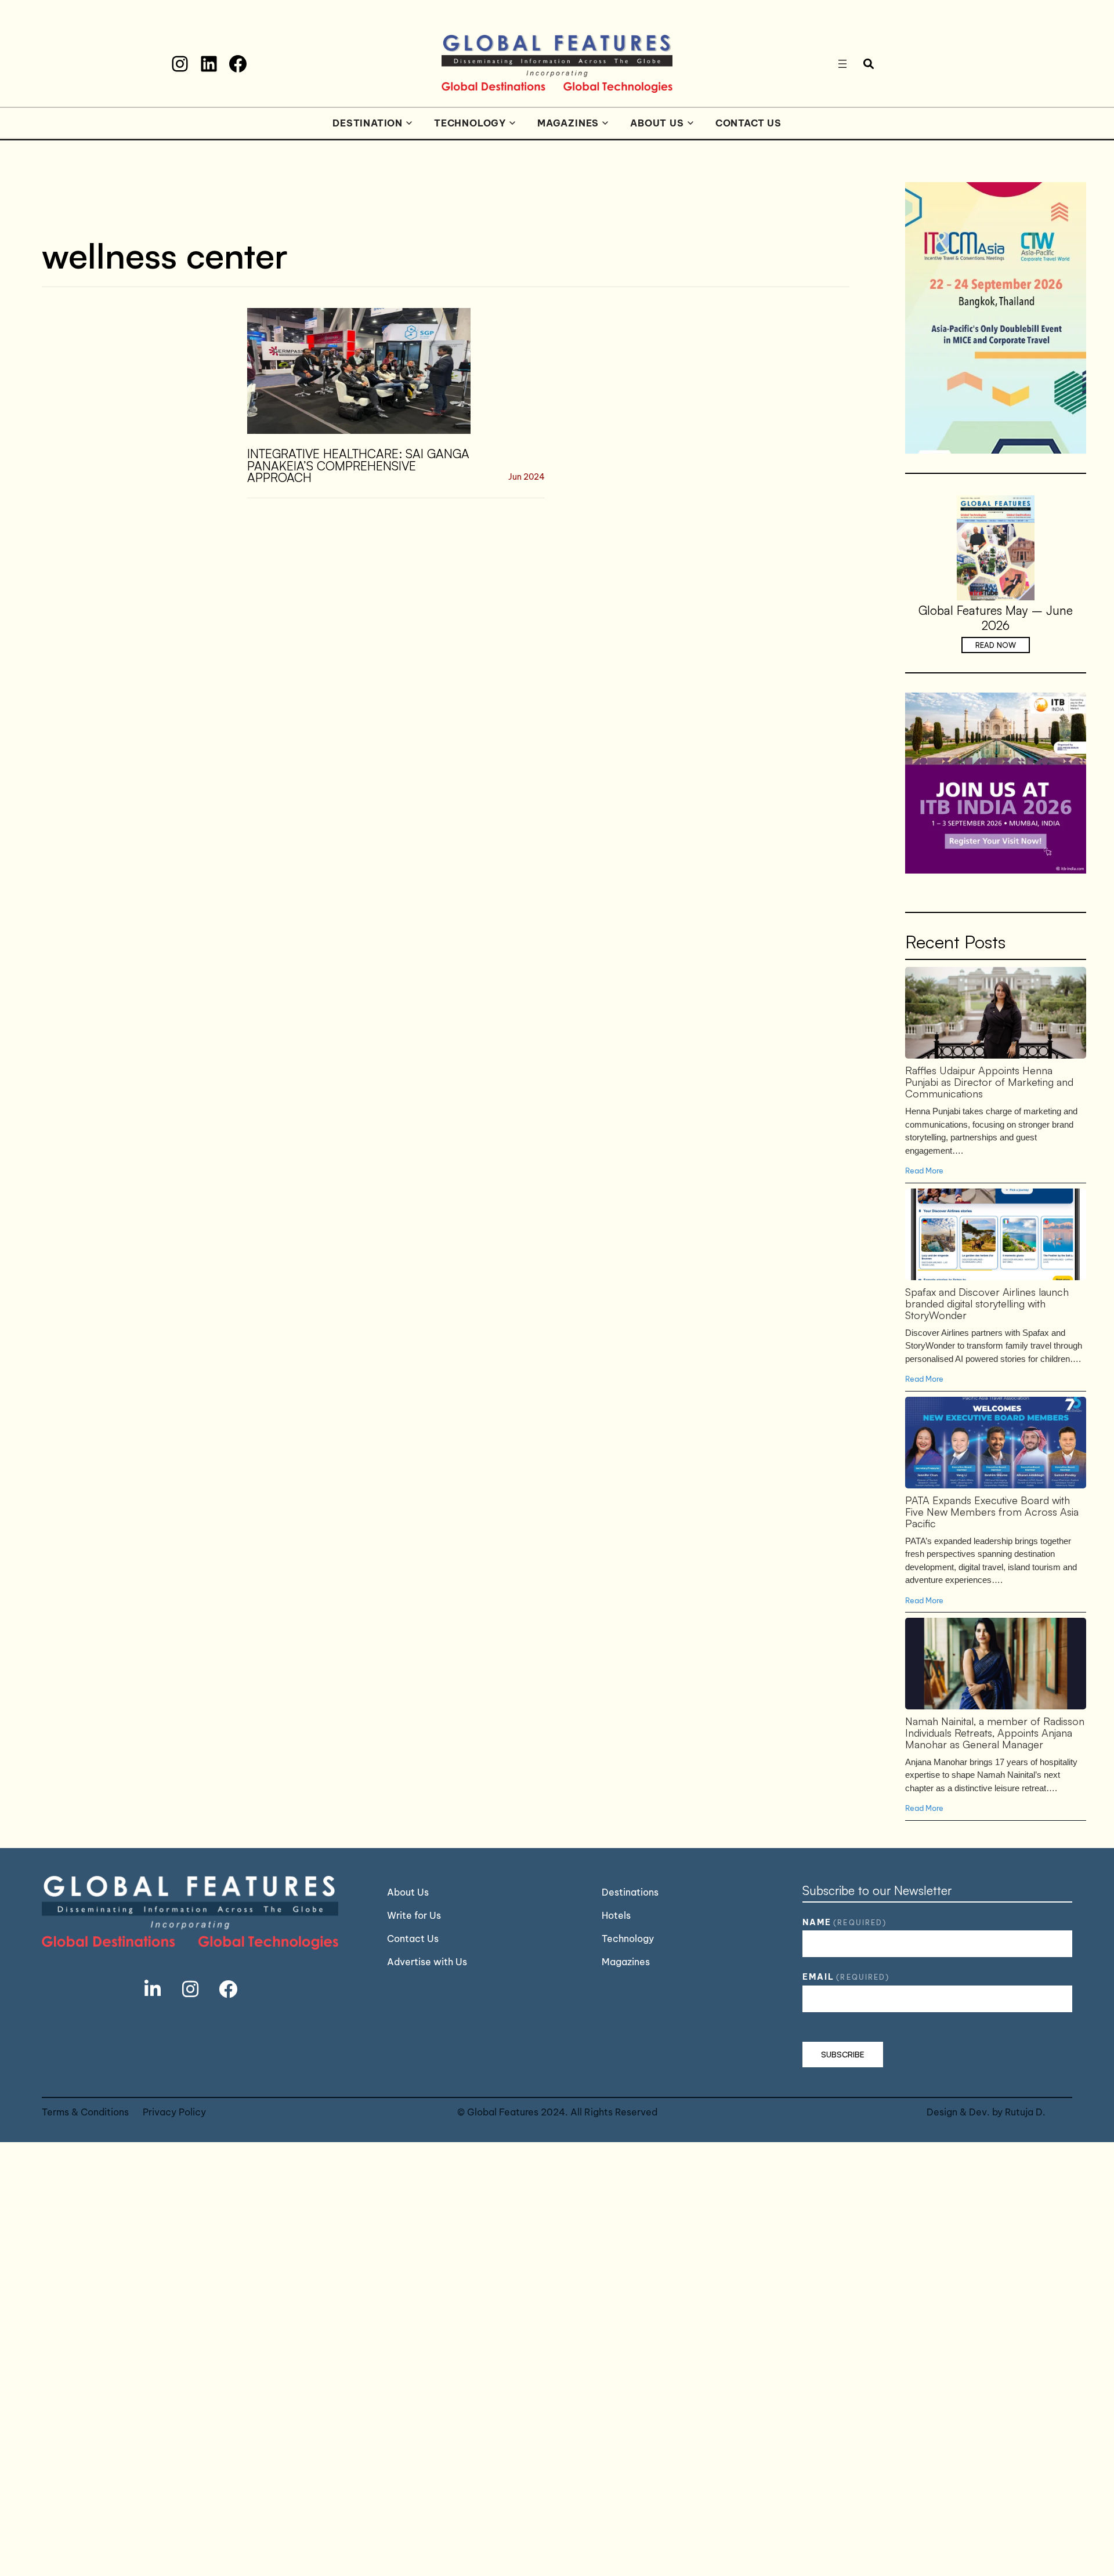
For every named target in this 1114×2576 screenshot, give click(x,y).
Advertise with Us (427, 1962)
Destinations (630, 1892)
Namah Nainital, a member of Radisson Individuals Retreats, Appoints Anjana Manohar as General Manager (995, 1663)
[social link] (153, 1989)
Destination (368, 123)
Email (846, 1977)
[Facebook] (238, 64)
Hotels (616, 1915)
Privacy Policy (174, 2112)
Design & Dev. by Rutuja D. (986, 2112)
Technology (470, 123)
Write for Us (414, 1915)
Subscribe (843, 2054)
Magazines (568, 123)
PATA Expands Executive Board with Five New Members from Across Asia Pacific (995, 1442)
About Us (657, 123)
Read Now (996, 645)
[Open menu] (842, 64)
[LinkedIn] (209, 64)
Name (844, 1922)
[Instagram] (180, 64)
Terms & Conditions (85, 2112)
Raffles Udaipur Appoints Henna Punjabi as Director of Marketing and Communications (995, 1012)
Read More (924, 1171)
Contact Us (748, 123)
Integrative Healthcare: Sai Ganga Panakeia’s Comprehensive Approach (358, 466)
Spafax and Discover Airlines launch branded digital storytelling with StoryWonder (995, 1234)
